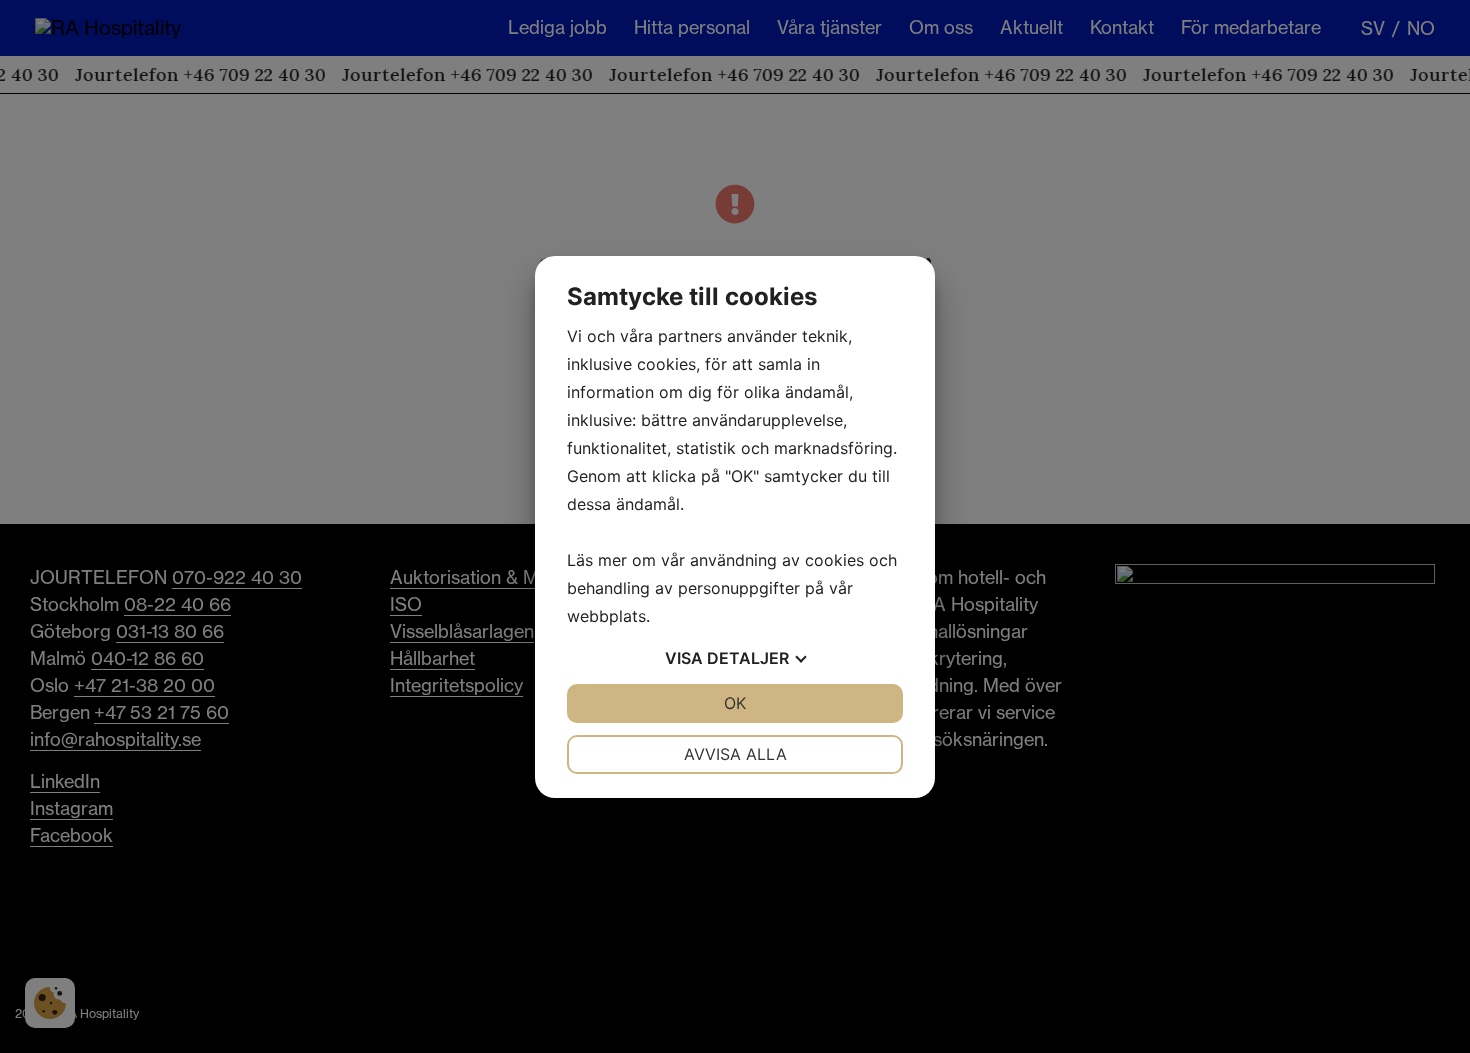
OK (735, 703)
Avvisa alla (735, 754)
